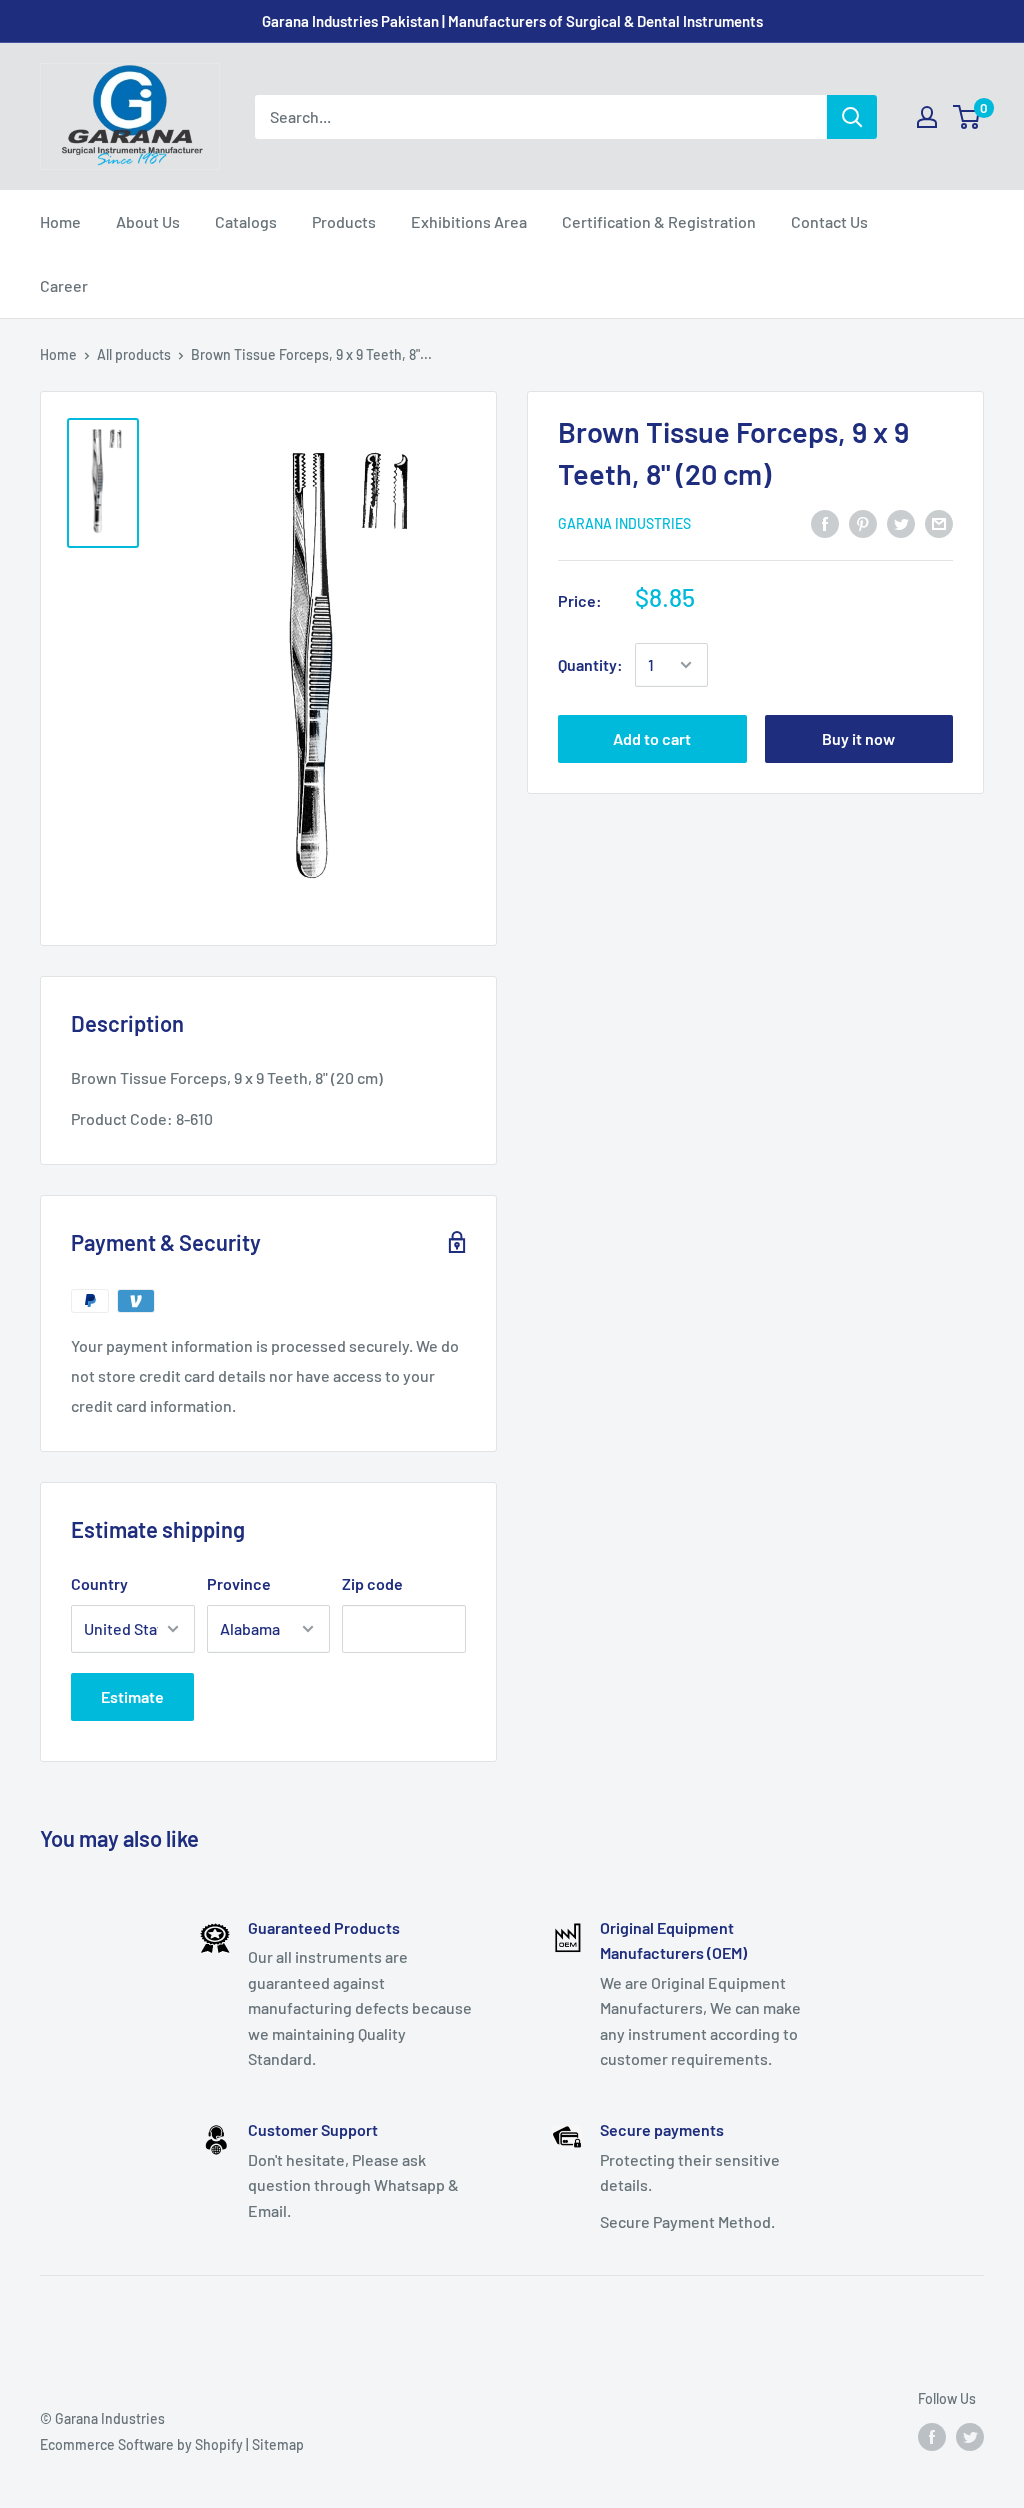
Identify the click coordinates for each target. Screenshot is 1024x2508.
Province (239, 1583)
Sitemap (278, 2444)
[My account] (927, 117)
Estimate (132, 1696)
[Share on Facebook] (825, 522)
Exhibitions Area (469, 221)
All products (134, 354)
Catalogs (246, 221)
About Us (148, 221)
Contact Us (829, 221)
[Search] (852, 117)
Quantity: (590, 664)
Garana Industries (624, 523)
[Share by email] (939, 522)
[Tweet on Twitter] (901, 522)
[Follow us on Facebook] (932, 2437)
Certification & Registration (659, 221)
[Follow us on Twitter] (970, 2437)
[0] (967, 117)
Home (60, 221)
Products (344, 221)
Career (64, 285)
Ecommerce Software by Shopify (141, 2444)
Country (99, 1583)
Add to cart (652, 738)
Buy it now (858, 738)
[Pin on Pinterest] (863, 522)
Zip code (372, 1583)
